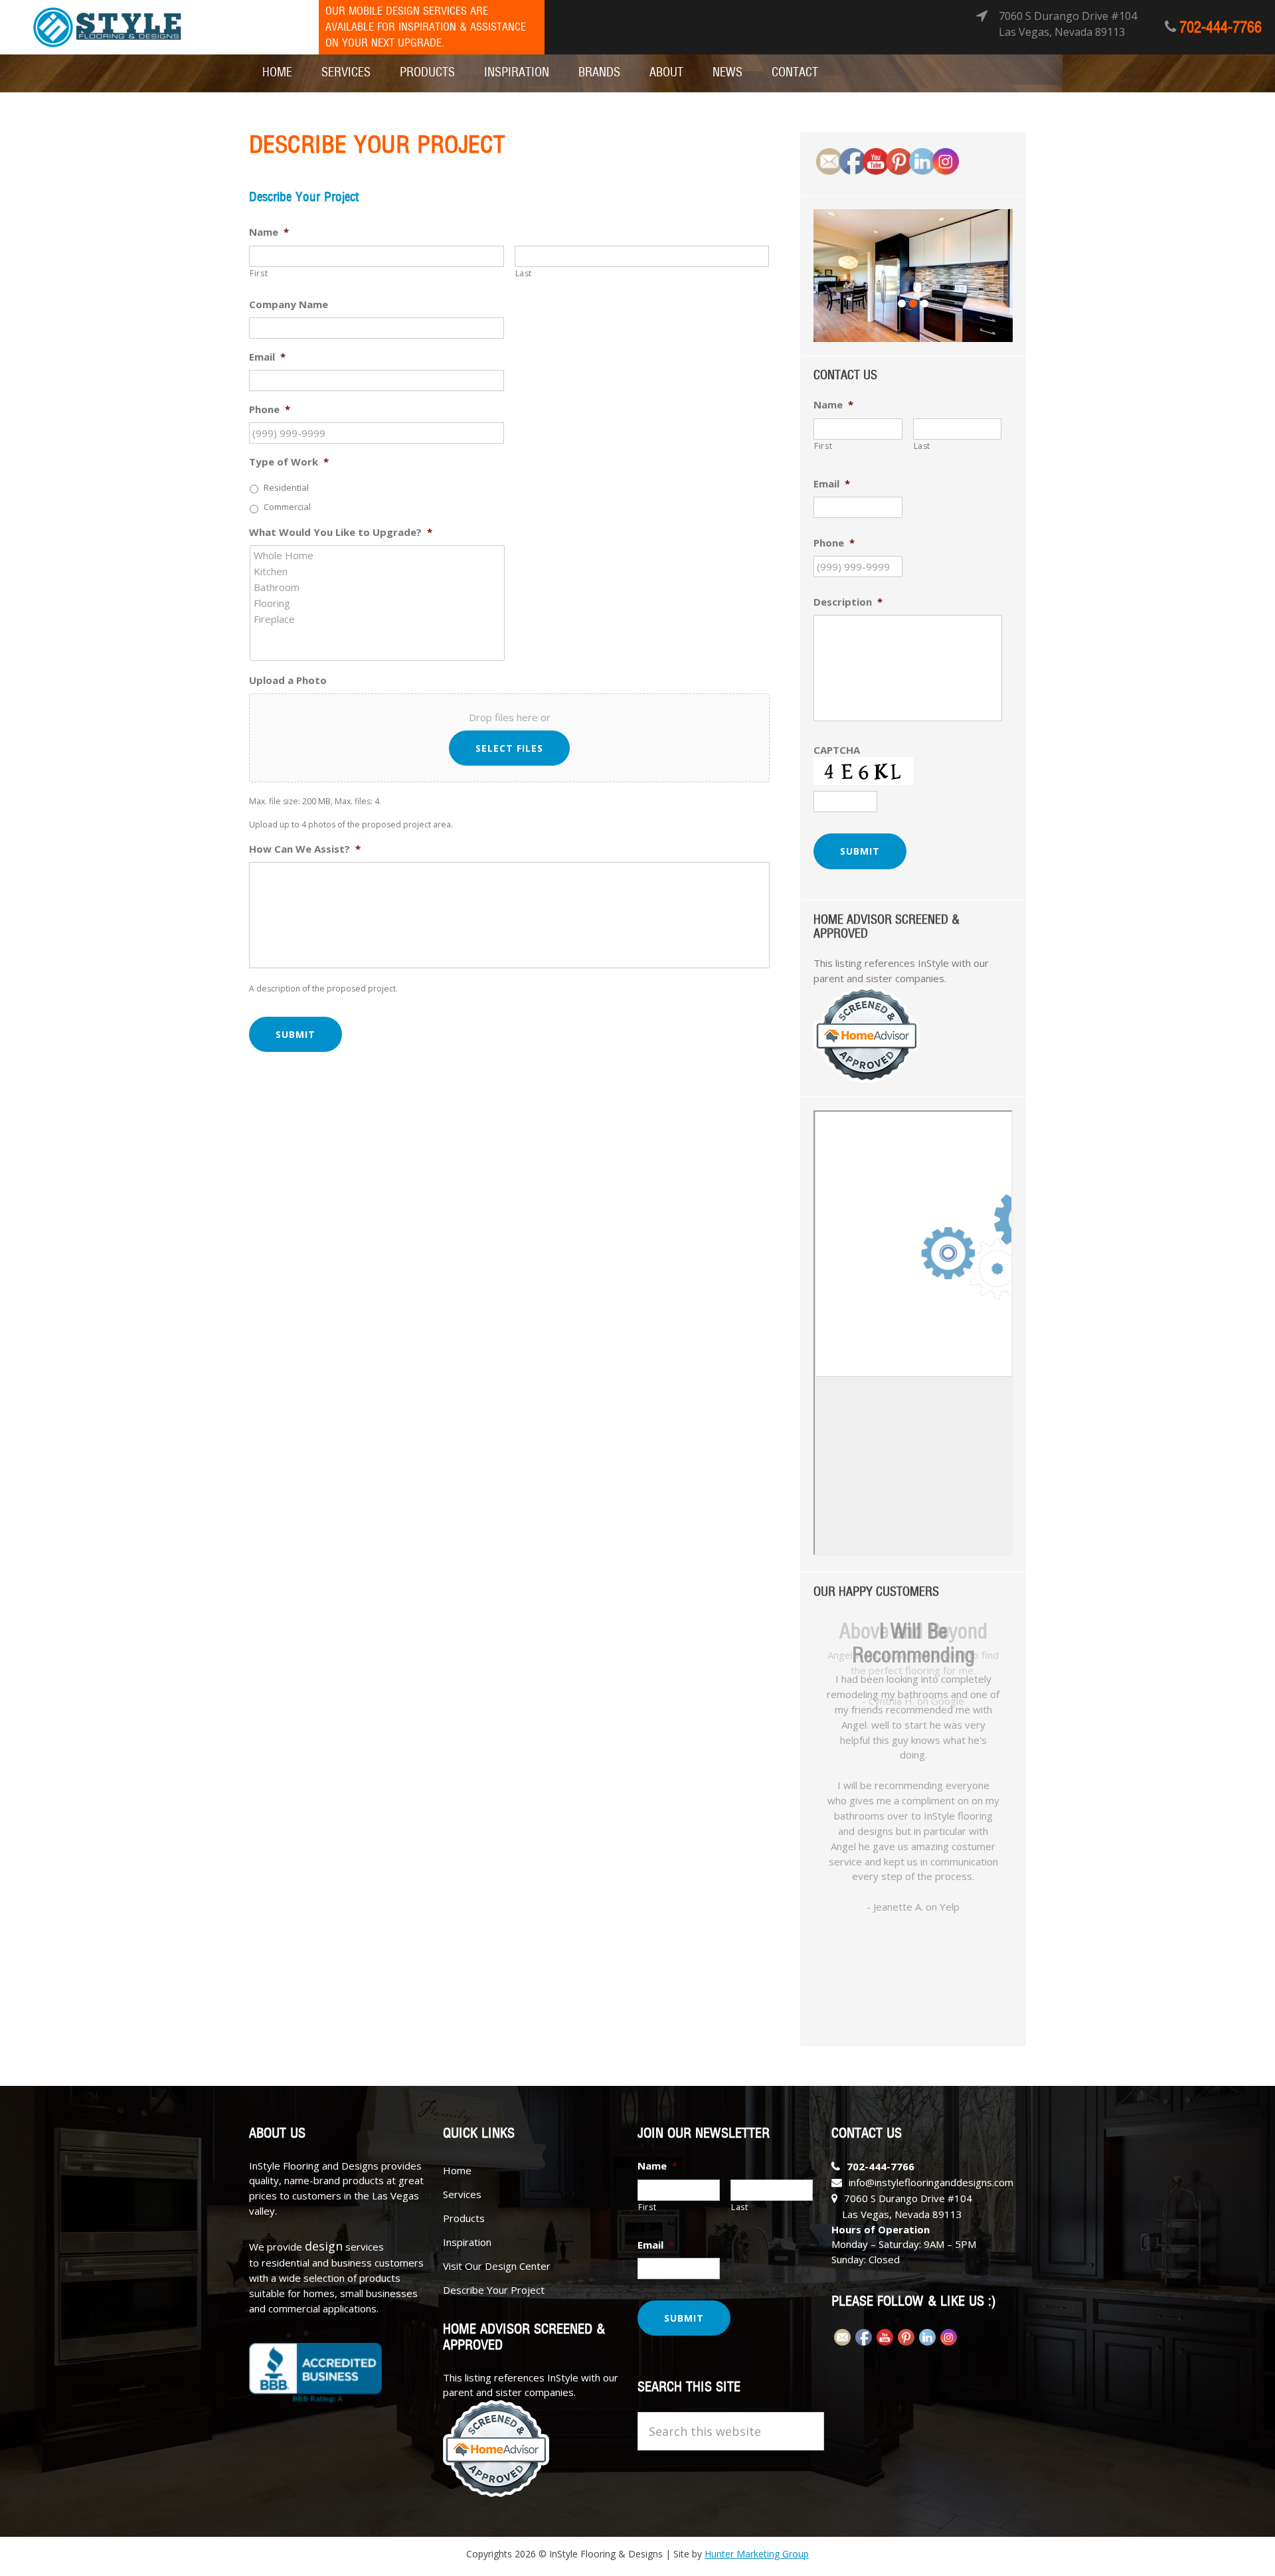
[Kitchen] (378, 571)
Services (462, 2194)
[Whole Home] (378, 555)
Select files (509, 748)
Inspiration (467, 2242)
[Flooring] (378, 603)
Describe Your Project (494, 2290)
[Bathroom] (378, 587)
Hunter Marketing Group (757, 2554)
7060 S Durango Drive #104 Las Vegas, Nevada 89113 (1068, 24)
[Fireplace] (378, 619)
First (259, 273)
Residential (286, 487)
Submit (296, 1034)
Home (457, 2170)
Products (464, 2218)
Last (524, 273)
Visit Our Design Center (497, 2266)
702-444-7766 (1221, 28)
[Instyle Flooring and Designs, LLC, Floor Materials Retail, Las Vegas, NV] (315, 2373)
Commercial (287, 507)
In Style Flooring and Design (107, 28)
